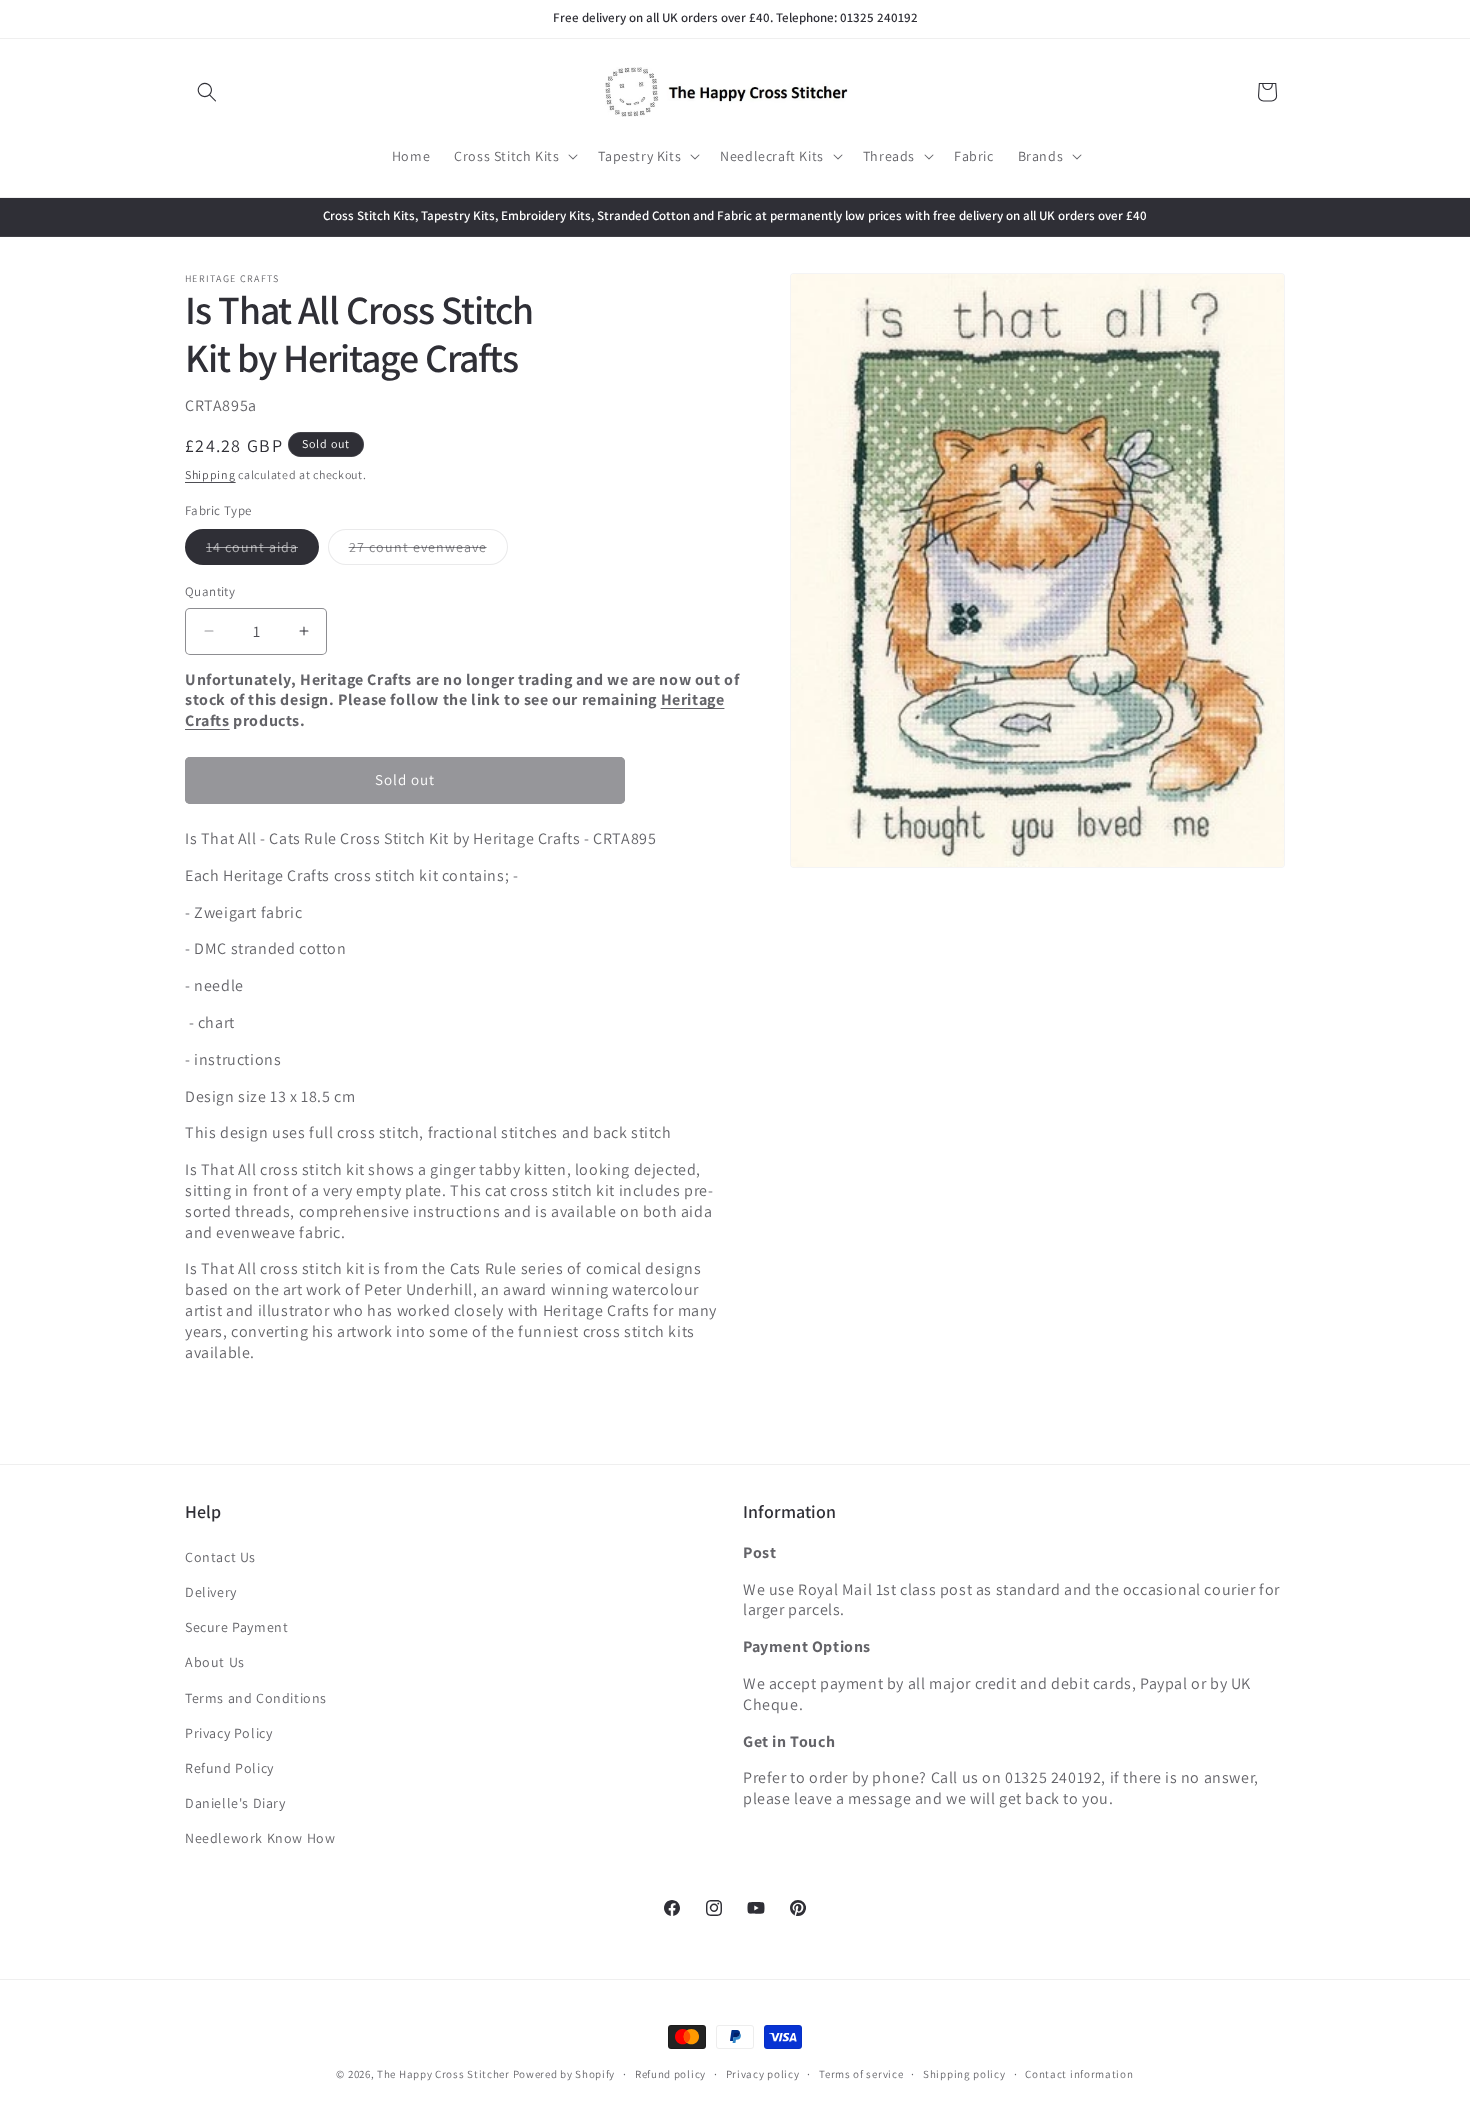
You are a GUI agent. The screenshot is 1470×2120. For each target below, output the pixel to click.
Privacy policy (763, 2073)
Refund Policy (229, 1768)
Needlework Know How (260, 1838)
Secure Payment (236, 1627)
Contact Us (220, 1557)
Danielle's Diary (235, 1803)
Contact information (1079, 2073)
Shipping (210, 474)
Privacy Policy (228, 1733)
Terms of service (861, 2073)
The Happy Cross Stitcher (443, 2074)
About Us (215, 1662)
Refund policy (670, 2073)
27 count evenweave (428, 551)
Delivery (211, 1592)
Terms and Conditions (256, 1698)
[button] (207, 92)
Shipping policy (964, 2073)
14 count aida (262, 551)
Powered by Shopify (564, 2074)
